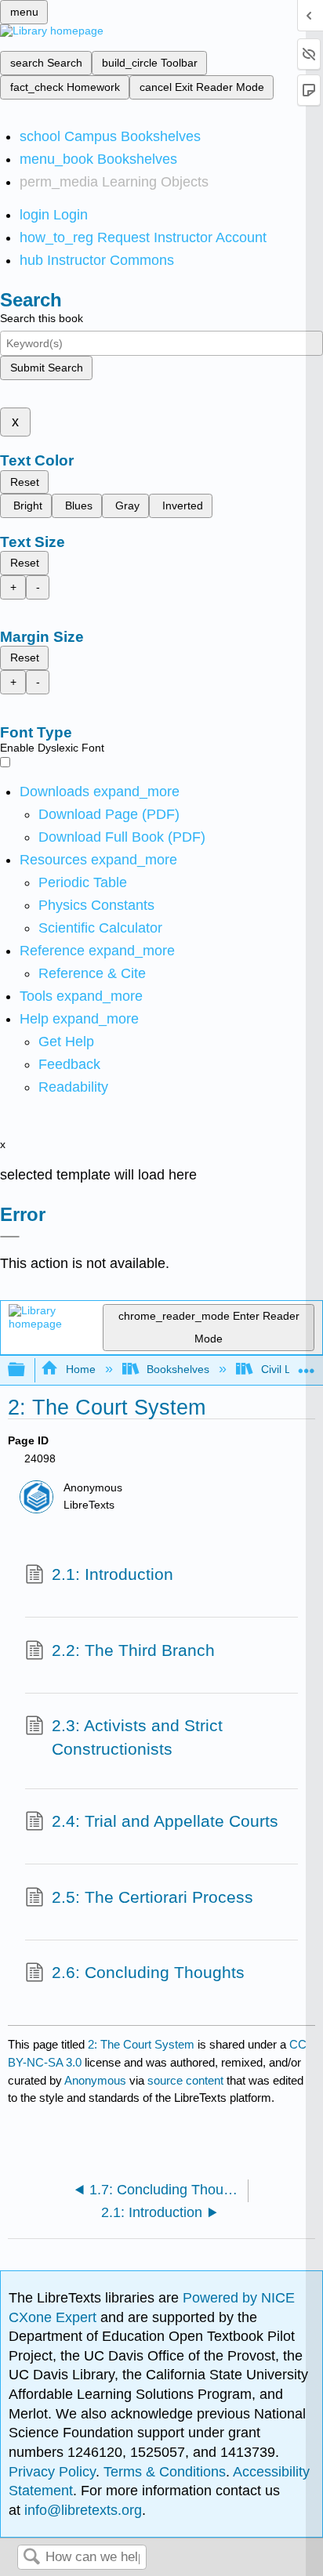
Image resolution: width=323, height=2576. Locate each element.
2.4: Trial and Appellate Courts (165, 1821)
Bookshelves (178, 1369)
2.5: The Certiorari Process (152, 1897)
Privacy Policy (52, 2472)
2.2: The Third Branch (133, 1650)
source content (185, 2080)
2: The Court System (141, 2044)
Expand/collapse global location (307, 1366)
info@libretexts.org (81, 2510)
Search (31, 2558)
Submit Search (47, 368)
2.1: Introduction (113, 1574)
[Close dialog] (10, 1237)
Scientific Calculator (100, 928)
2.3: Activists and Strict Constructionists (137, 1737)
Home (80, 1369)
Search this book (42, 318)
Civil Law (283, 1369)
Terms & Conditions (165, 2472)
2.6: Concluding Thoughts (148, 1972)
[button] (69, 1064)
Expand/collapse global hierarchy (27, 1370)
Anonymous (95, 2080)
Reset (25, 482)
